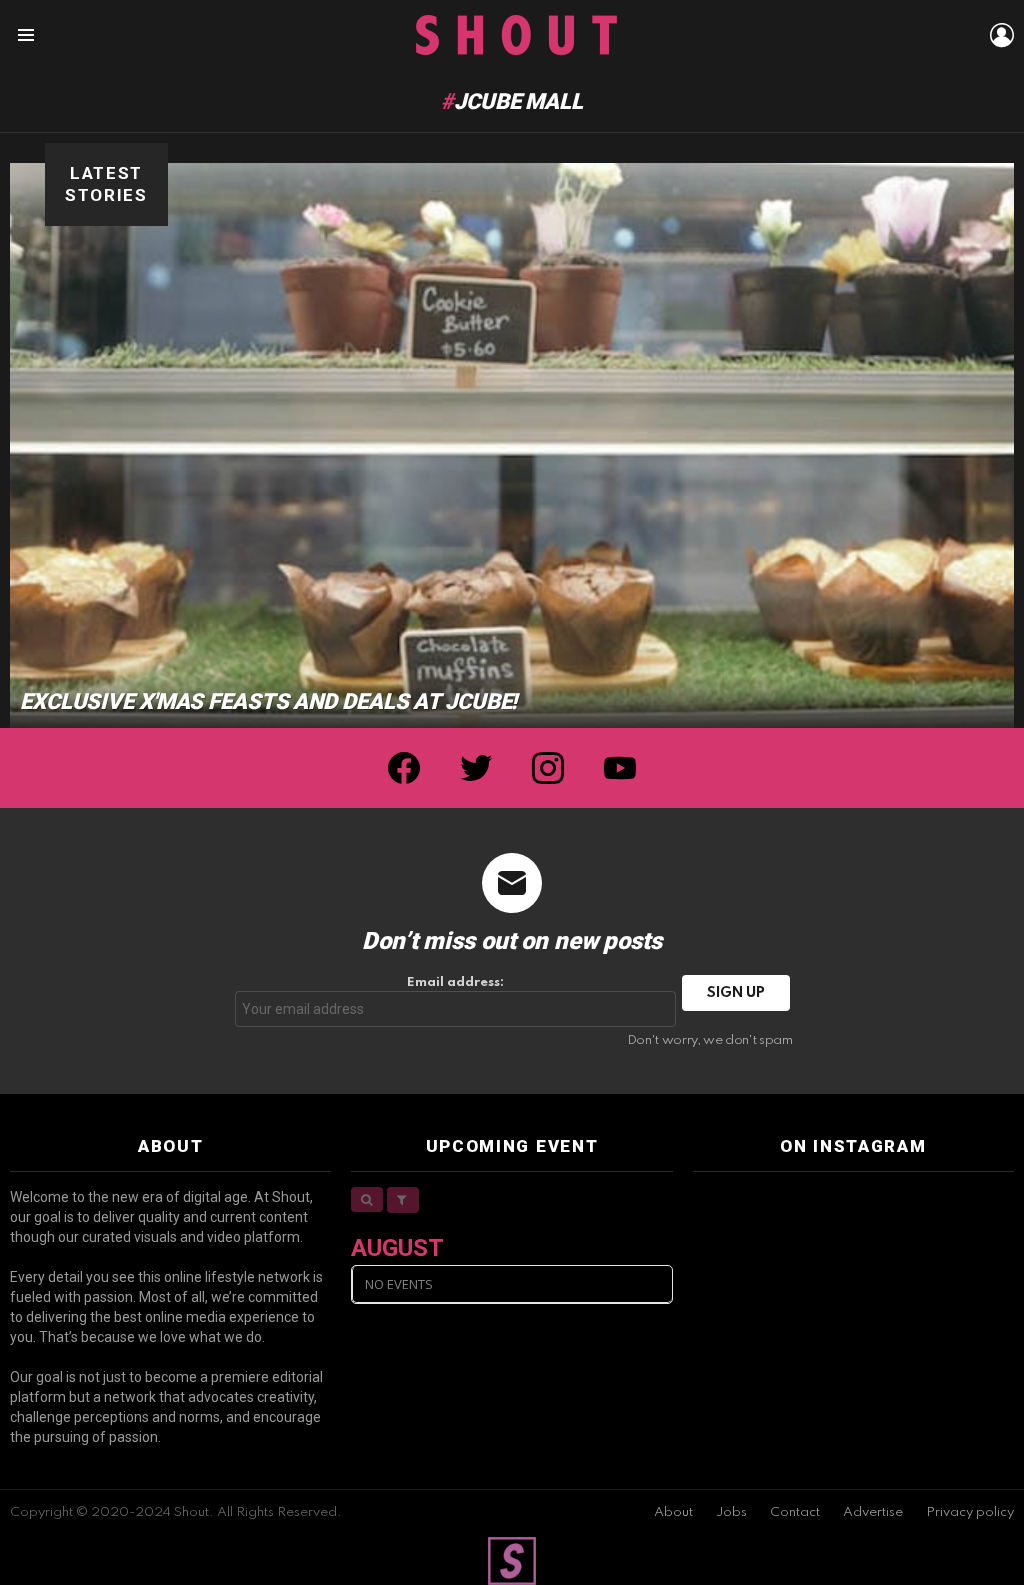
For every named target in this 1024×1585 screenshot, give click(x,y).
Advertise (873, 1512)
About (673, 1512)
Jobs (731, 1512)
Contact (795, 1512)
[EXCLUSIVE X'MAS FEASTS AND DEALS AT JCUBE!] (512, 445)
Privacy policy (970, 1512)
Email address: (455, 982)
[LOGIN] (1002, 35)
